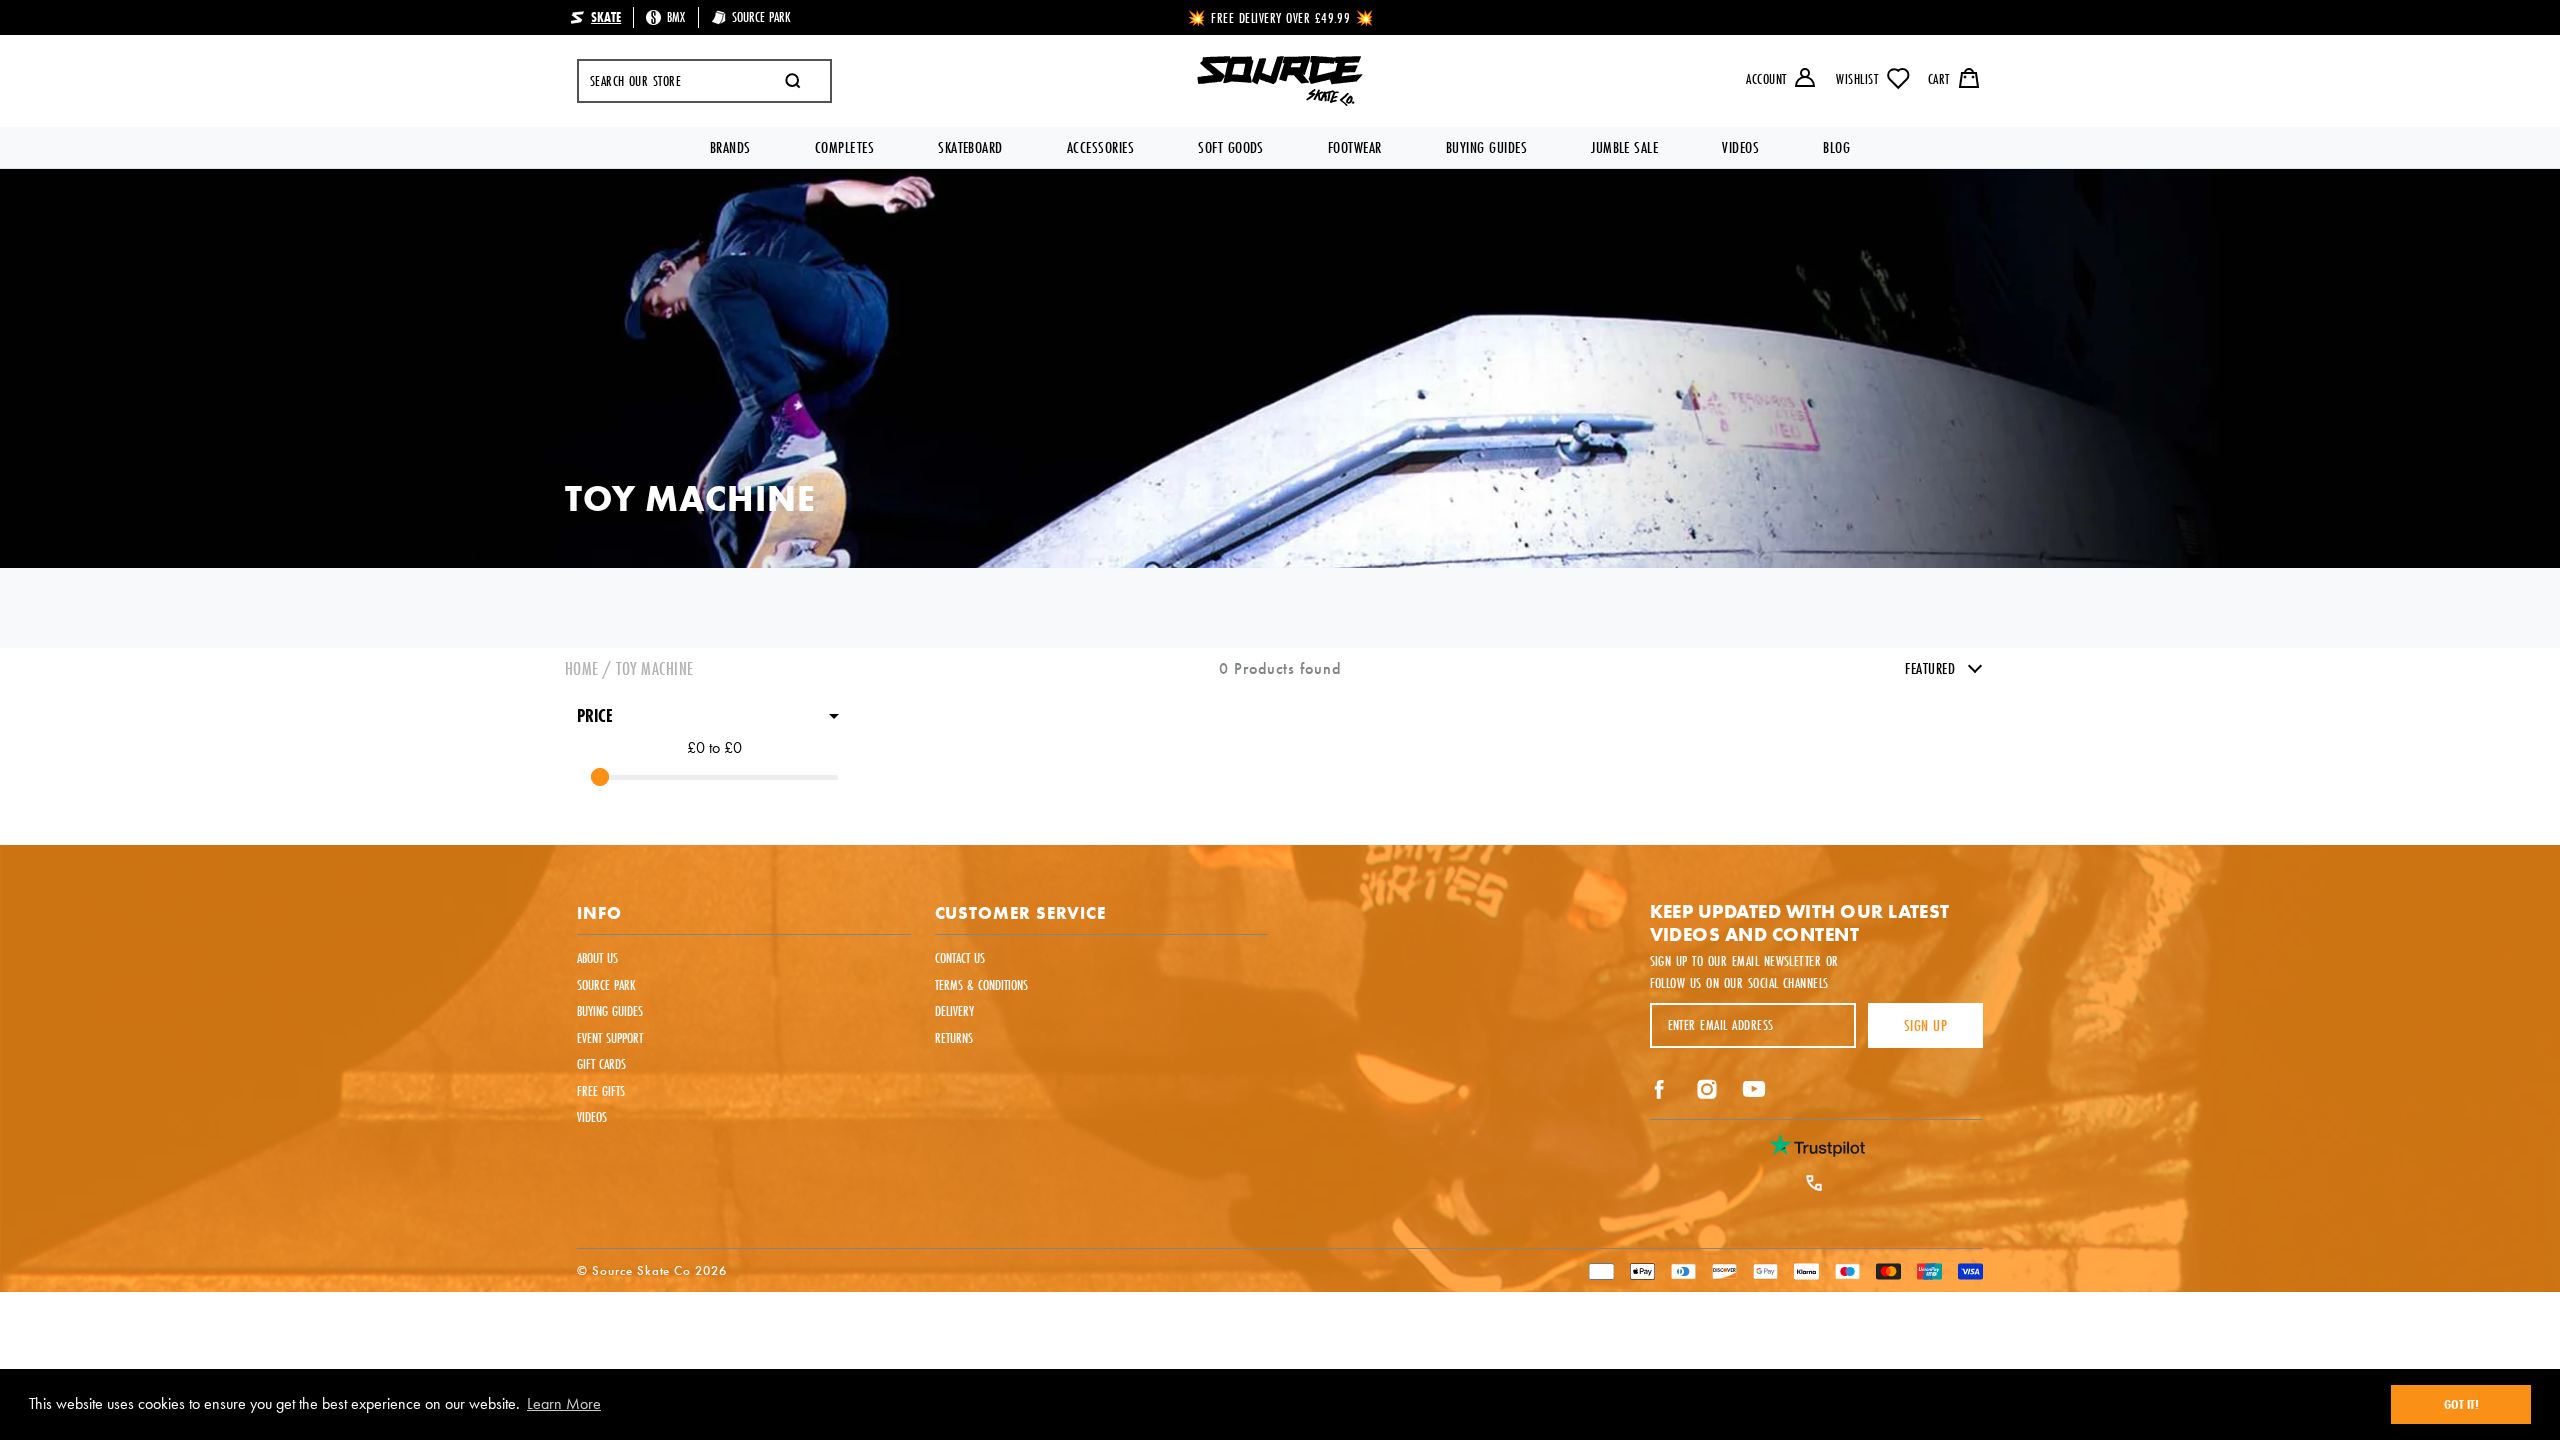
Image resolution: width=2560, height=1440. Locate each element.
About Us (597, 958)
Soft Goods (1231, 147)
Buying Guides (1486, 147)
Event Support (610, 1038)
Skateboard (970, 147)
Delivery (954, 1011)
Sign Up (1925, 1025)
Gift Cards (601, 1064)
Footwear (1355, 147)
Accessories (1100, 147)
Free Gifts (601, 1091)
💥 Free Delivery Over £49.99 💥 (1281, 18)
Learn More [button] (564, 1403)
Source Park (606, 985)
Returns (954, 1038)
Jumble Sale (1624, 147)
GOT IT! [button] (2461, 1404)
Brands (730, 147)
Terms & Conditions (981, 985)
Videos (1740, 147)
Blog (1836, 147)
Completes (844, 147)
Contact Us (960, 958)
